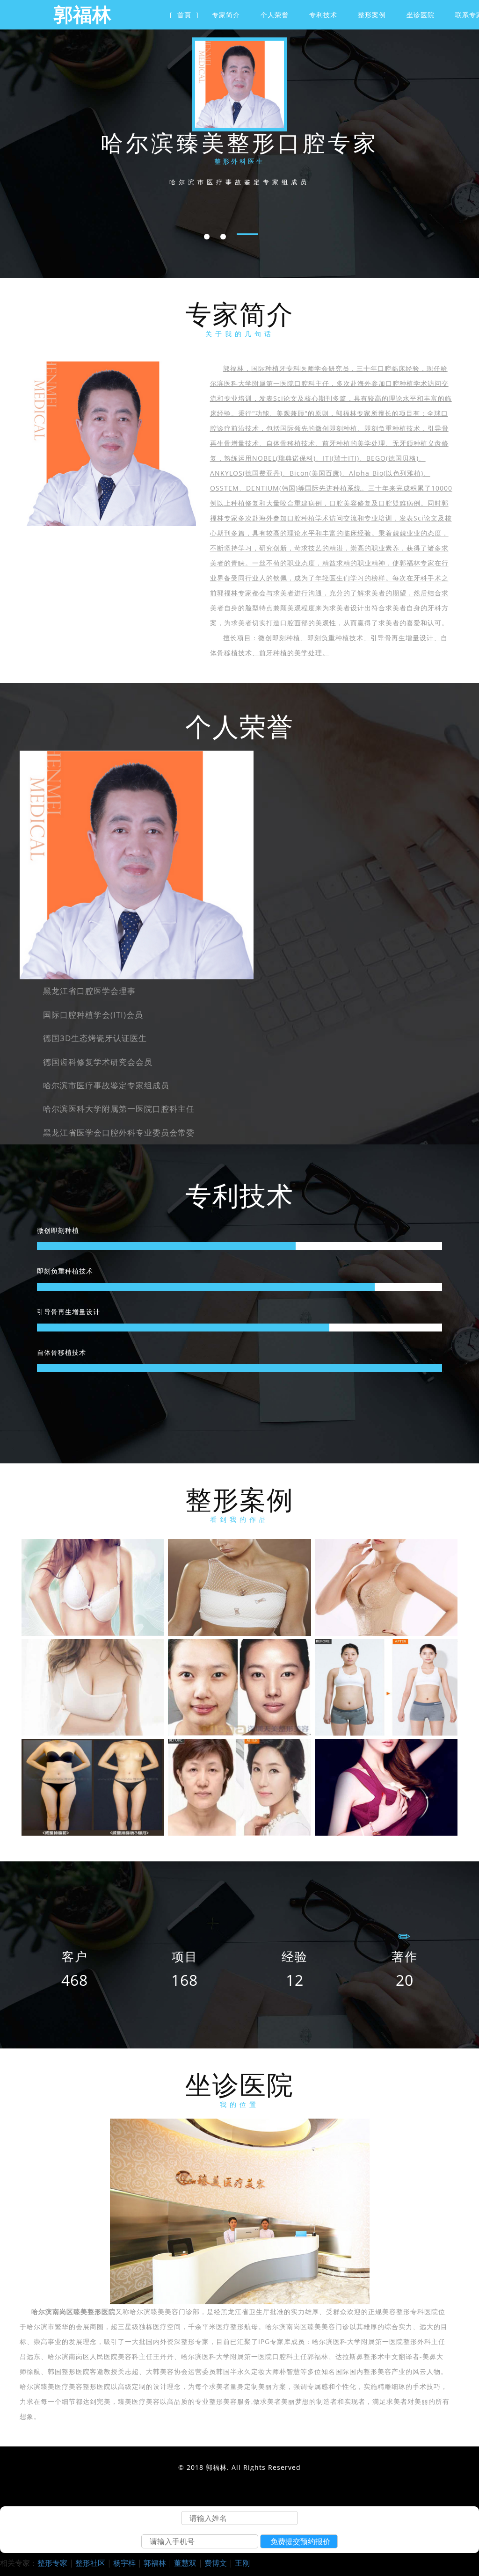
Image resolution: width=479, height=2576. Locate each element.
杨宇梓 (124, 2563)
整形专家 (52, 2563)
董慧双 (185, 2563)
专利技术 (323, 15)
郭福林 (155, 2563)
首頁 (184, 15)
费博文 (216, 2563)
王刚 (242, 2563)
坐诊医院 (421, 15)
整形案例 (372, 15)
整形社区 (90, 2563)
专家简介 (226, 15)
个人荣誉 (275, 15)
